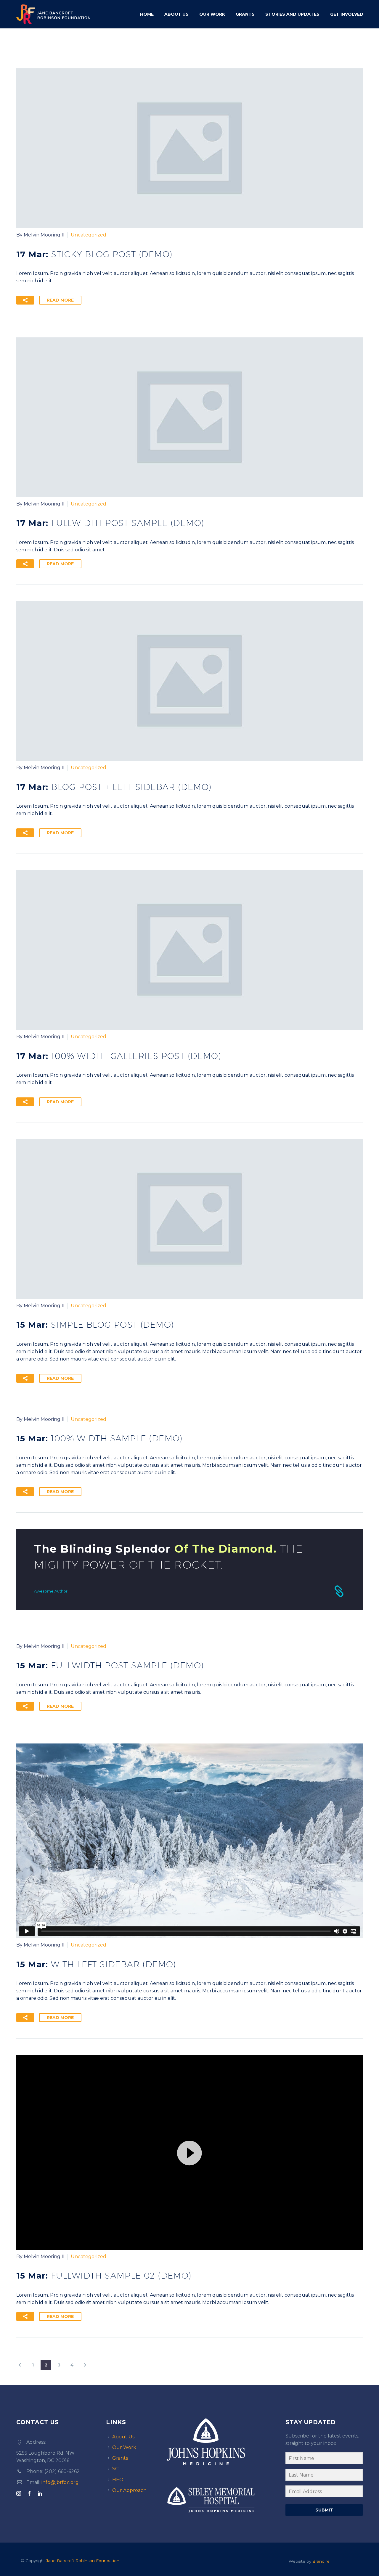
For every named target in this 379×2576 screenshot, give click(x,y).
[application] (189, 2152)
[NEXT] (85, 2365)
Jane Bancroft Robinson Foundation (83, 2561)
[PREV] (20, 2365)
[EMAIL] (324, 2493)
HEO (118, 2480)
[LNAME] (324, 2476)
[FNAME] (324, 2459)
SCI (116, 2469)
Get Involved (347, 14)
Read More (60, 300)
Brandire (321, 2561)
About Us (176, 14)
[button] (25, 300)
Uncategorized (89, 235)
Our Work (212, 14)
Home (147, 14)
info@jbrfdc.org (60, 2482)
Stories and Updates (292, 14)
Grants (245, 14)
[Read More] (189, 1569)
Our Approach (129, 2490)
